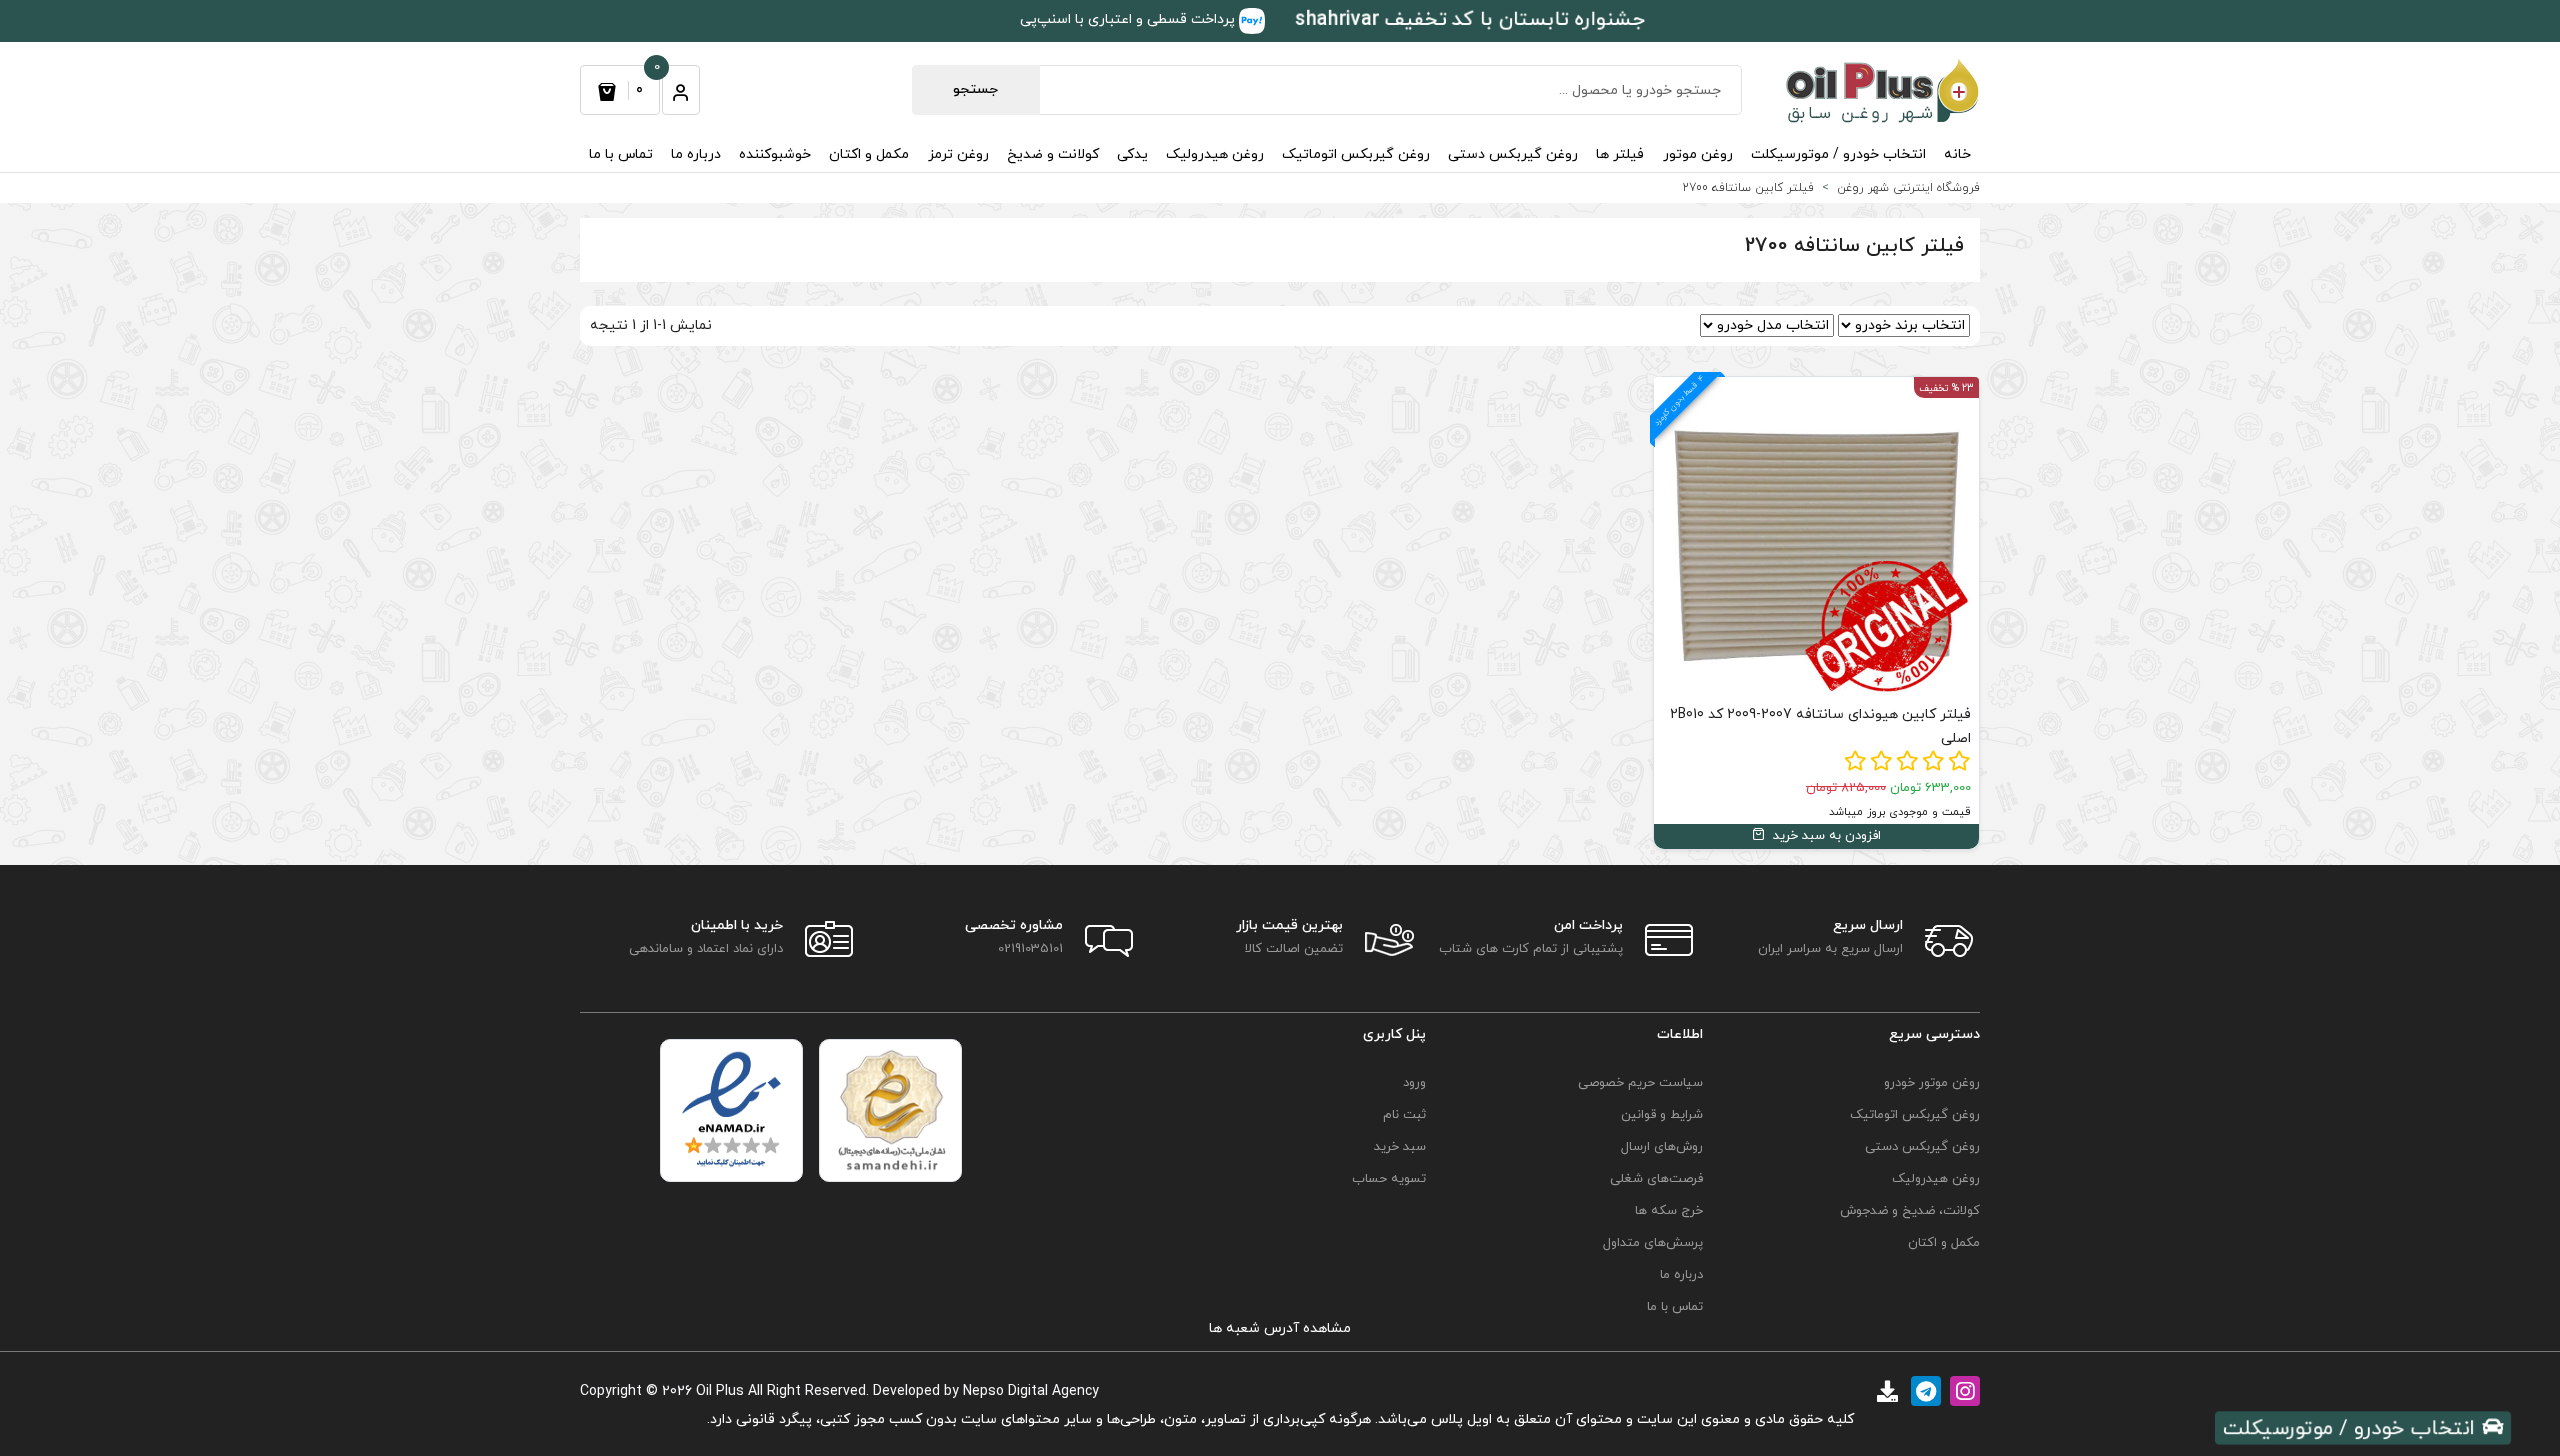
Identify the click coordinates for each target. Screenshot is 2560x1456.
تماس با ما (621, 154)
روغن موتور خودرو (1932, 1083)
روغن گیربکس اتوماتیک (1356, 154)
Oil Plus (720, 1391)
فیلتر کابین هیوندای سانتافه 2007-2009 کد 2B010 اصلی (1820, 726)
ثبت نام (1404, 1115)
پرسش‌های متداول (1653, 1243)
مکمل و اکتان (869, 154)
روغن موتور (1698, 154)
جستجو (975, 89)
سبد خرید (1400, 1147)
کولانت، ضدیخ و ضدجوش (1910, 1211)
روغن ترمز (958, 154)
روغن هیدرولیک (1215, 154)
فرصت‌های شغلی (1656, 1179)
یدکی (1132, 154)
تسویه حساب (1389, 1179)
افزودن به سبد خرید (1825, 836)
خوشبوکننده (775, 154)
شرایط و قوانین (1662, 1115)
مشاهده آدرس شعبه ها (1280, 1328)
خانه (1957, 154)
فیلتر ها (1620, 154)
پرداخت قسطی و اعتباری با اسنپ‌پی (1129, 19)
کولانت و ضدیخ (1053, 154)
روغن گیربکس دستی (1513, 154)
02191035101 (1030, 949)
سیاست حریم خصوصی (1640, 1083)
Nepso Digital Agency (1031, 1391)
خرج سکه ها (1669, 1211)
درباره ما (696, 154)
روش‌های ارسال (1662, 1147)
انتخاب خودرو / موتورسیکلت (1838, 154)
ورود (1414, 1083)
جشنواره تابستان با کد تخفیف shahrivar (1470, 19)
